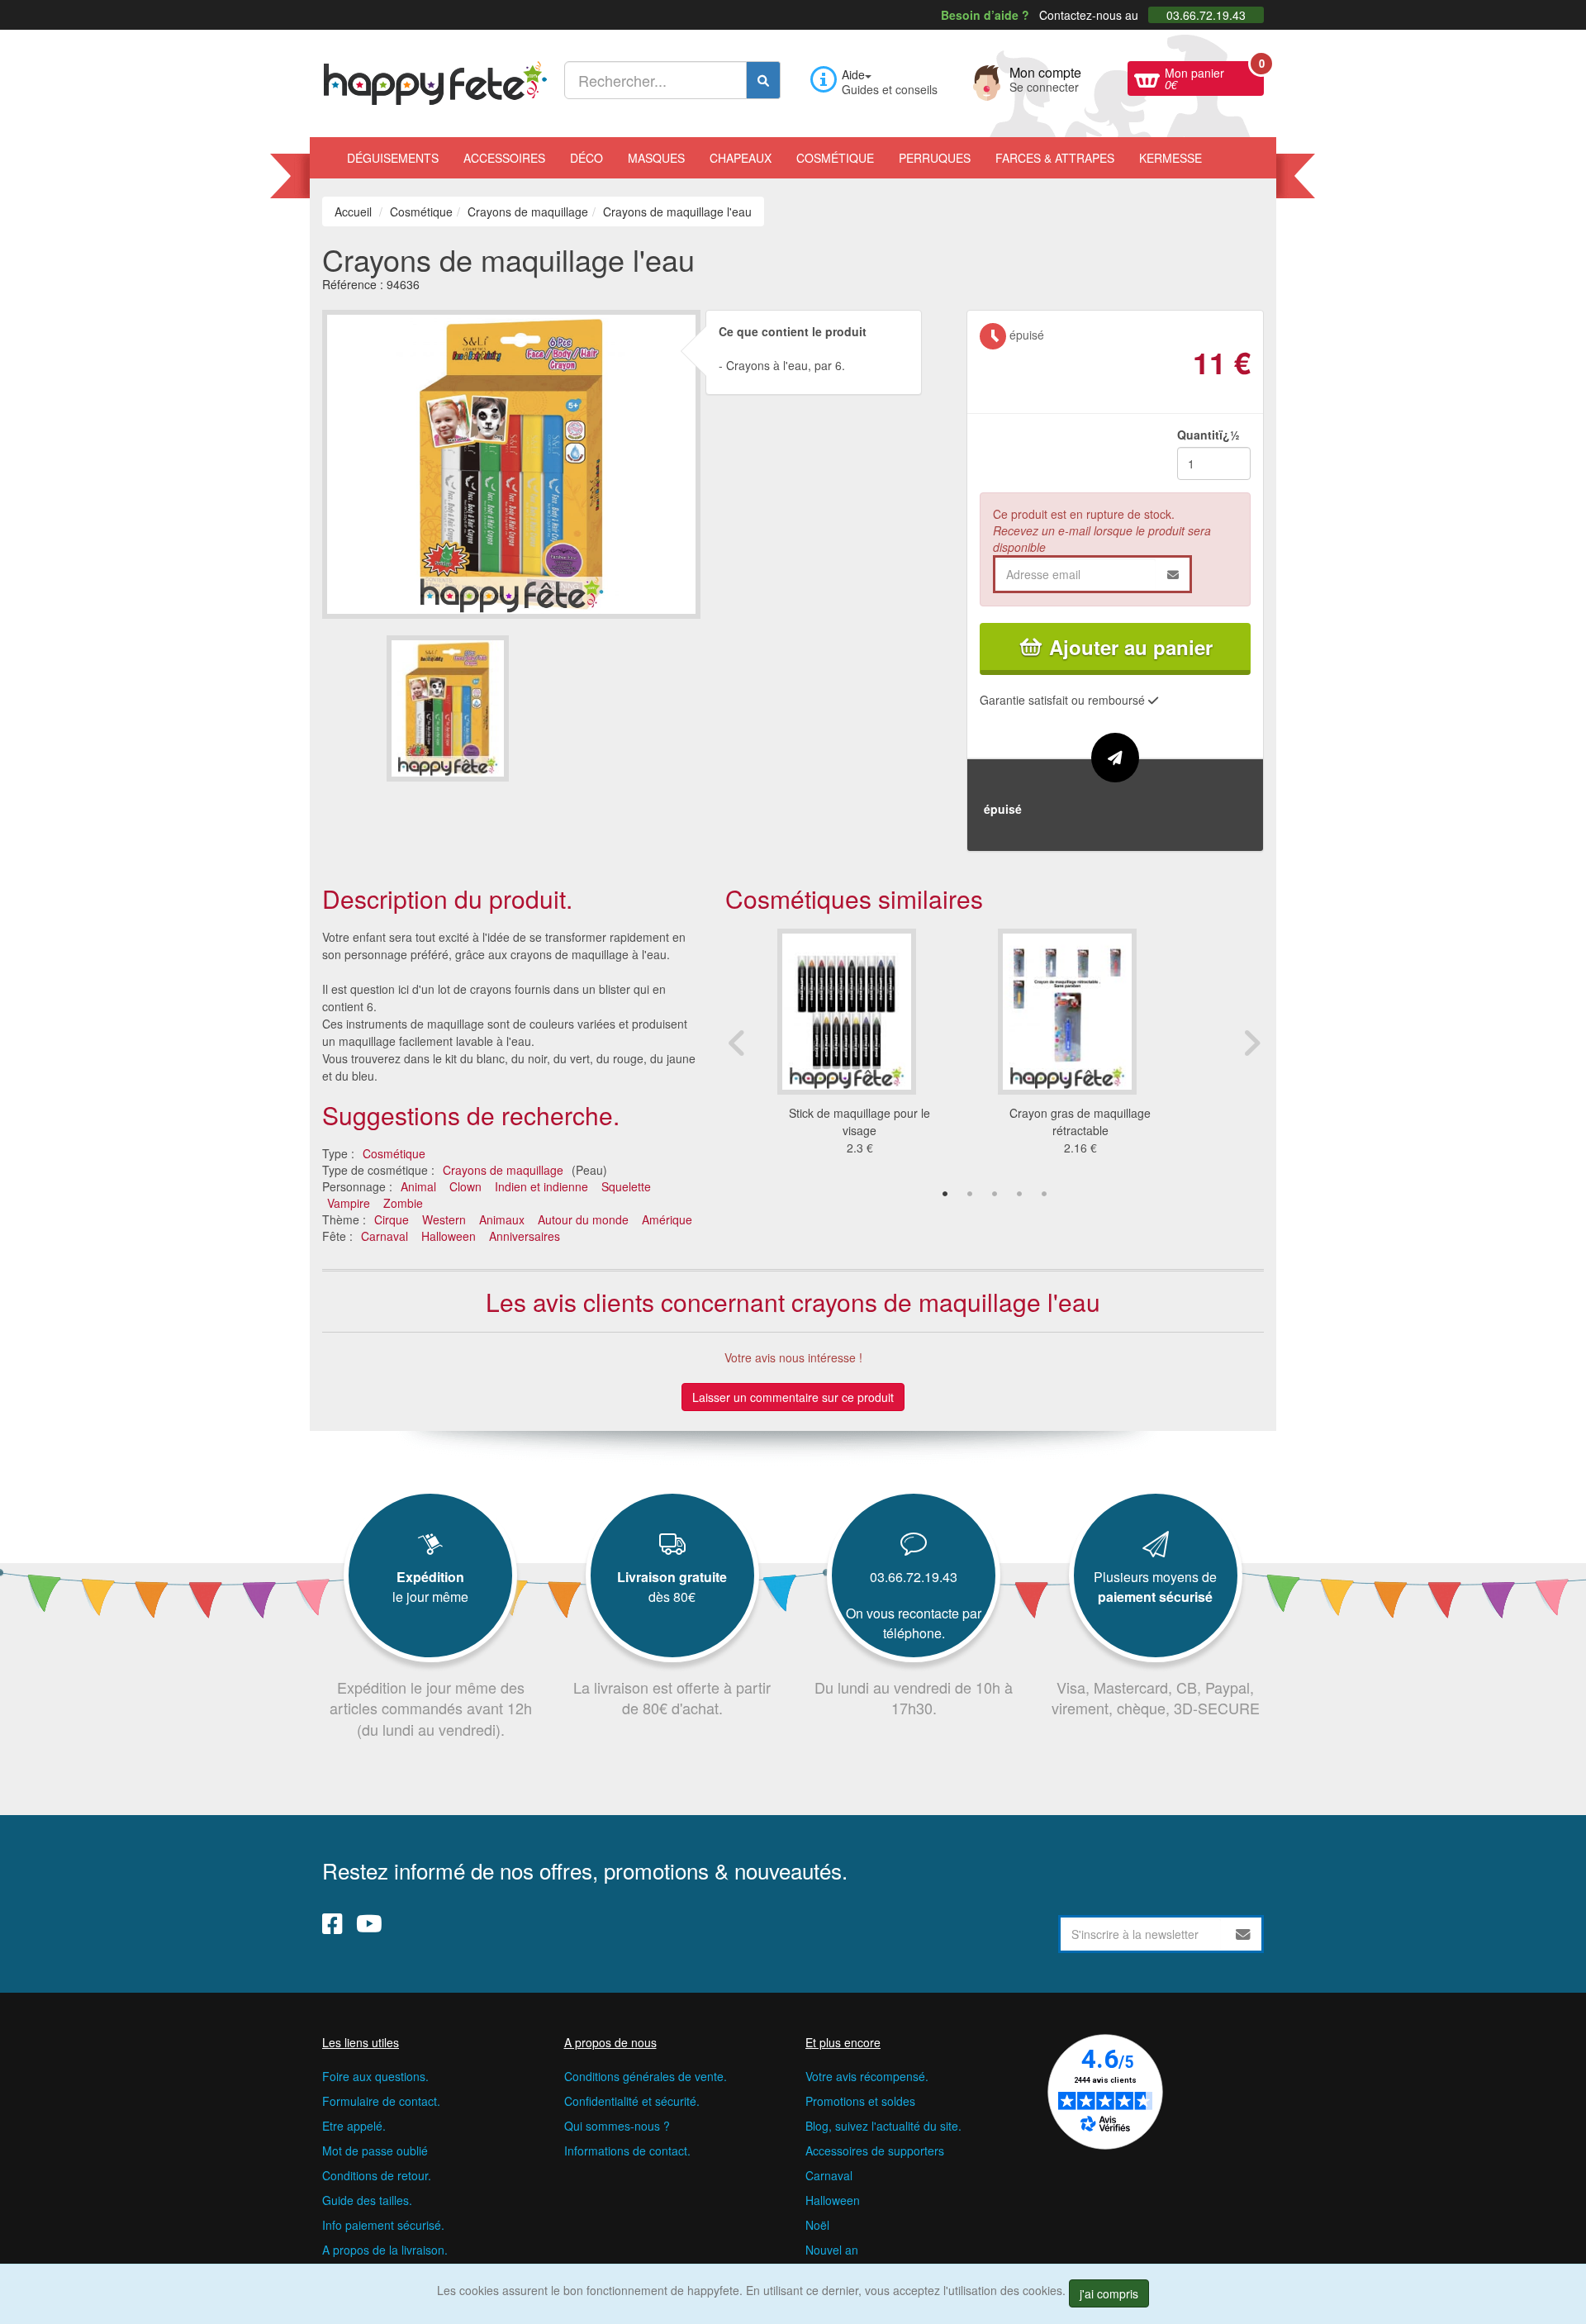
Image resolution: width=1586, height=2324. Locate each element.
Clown (465, 1186)
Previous (738, 1043)
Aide (853, 74)
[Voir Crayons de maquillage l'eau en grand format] (511, 462)
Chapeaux (741, 158)
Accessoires (504, 158)
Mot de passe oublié (375, 2151)
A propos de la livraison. (385, 2250)
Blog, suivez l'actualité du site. (883, 2126)
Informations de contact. (627, 2151)
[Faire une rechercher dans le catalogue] (763, 80)
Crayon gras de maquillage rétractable (1080, 1122)
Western (444, 1219)
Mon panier (1214, 77)
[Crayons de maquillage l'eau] (448, 708)
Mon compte (1045, 78)
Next (1251, 1043)
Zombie (403, 1203)
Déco (586, 158)
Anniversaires (525, 1236)
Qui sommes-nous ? (617, 2126)
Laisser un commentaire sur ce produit (793, 1397)
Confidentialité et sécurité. (632, 2101)
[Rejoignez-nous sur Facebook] (332, 1923)
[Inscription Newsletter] (1243, 1934)
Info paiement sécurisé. (383, 2225)
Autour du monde (583, 1219)
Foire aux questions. (375, 2076)
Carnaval (385, 1236)
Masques (656, 158)
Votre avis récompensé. (867, 2076)
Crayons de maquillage (503, 1170)
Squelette (626, 1186)
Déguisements (393, 158)
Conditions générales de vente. (646, 2076)
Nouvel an (832, 2250)
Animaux (502, 1219)
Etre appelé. (354, 2126)
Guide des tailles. (367, 2200)
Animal (418, 1186)
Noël (817, 2225)
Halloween (449, 1236)
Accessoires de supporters (875, 2151)
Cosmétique (835, 158)
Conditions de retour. (377, 2175)
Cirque (392, 1219)
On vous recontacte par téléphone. (914, 1623)
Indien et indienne (541, 1186)
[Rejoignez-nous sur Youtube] (369, 1923)
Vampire (349, 1203)
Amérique (667, 1219)
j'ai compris (1109, 2293)
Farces (1055, 158)
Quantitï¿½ (1208, 435)
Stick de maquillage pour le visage (859, 1122)
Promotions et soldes (860, 2101)
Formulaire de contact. (381, 2101)
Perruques (935, 158)
